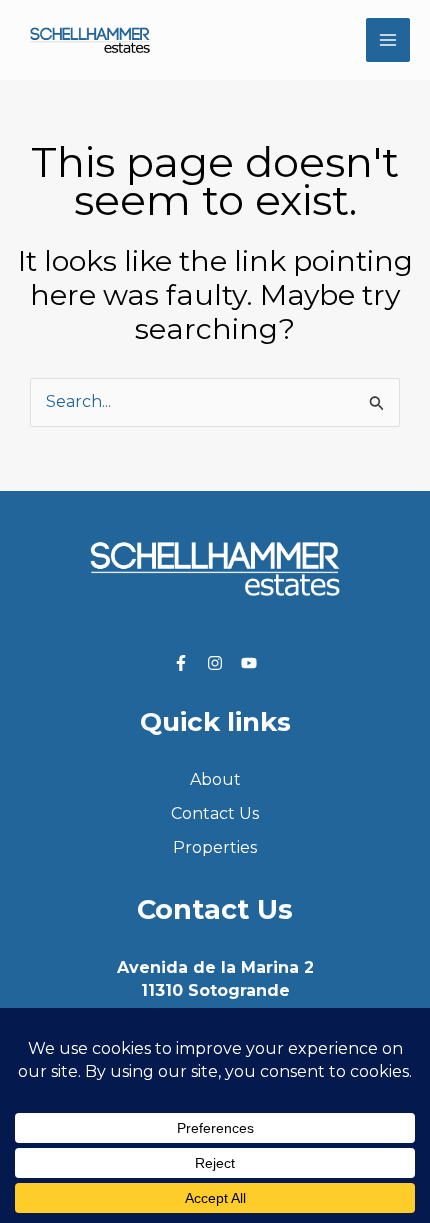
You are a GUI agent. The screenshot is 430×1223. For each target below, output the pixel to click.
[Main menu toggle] (388, 40)
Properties (215, 847)
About (215, 779)
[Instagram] (215, 663)
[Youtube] (249, 663)
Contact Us (215, 813)
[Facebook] (181, 663)
